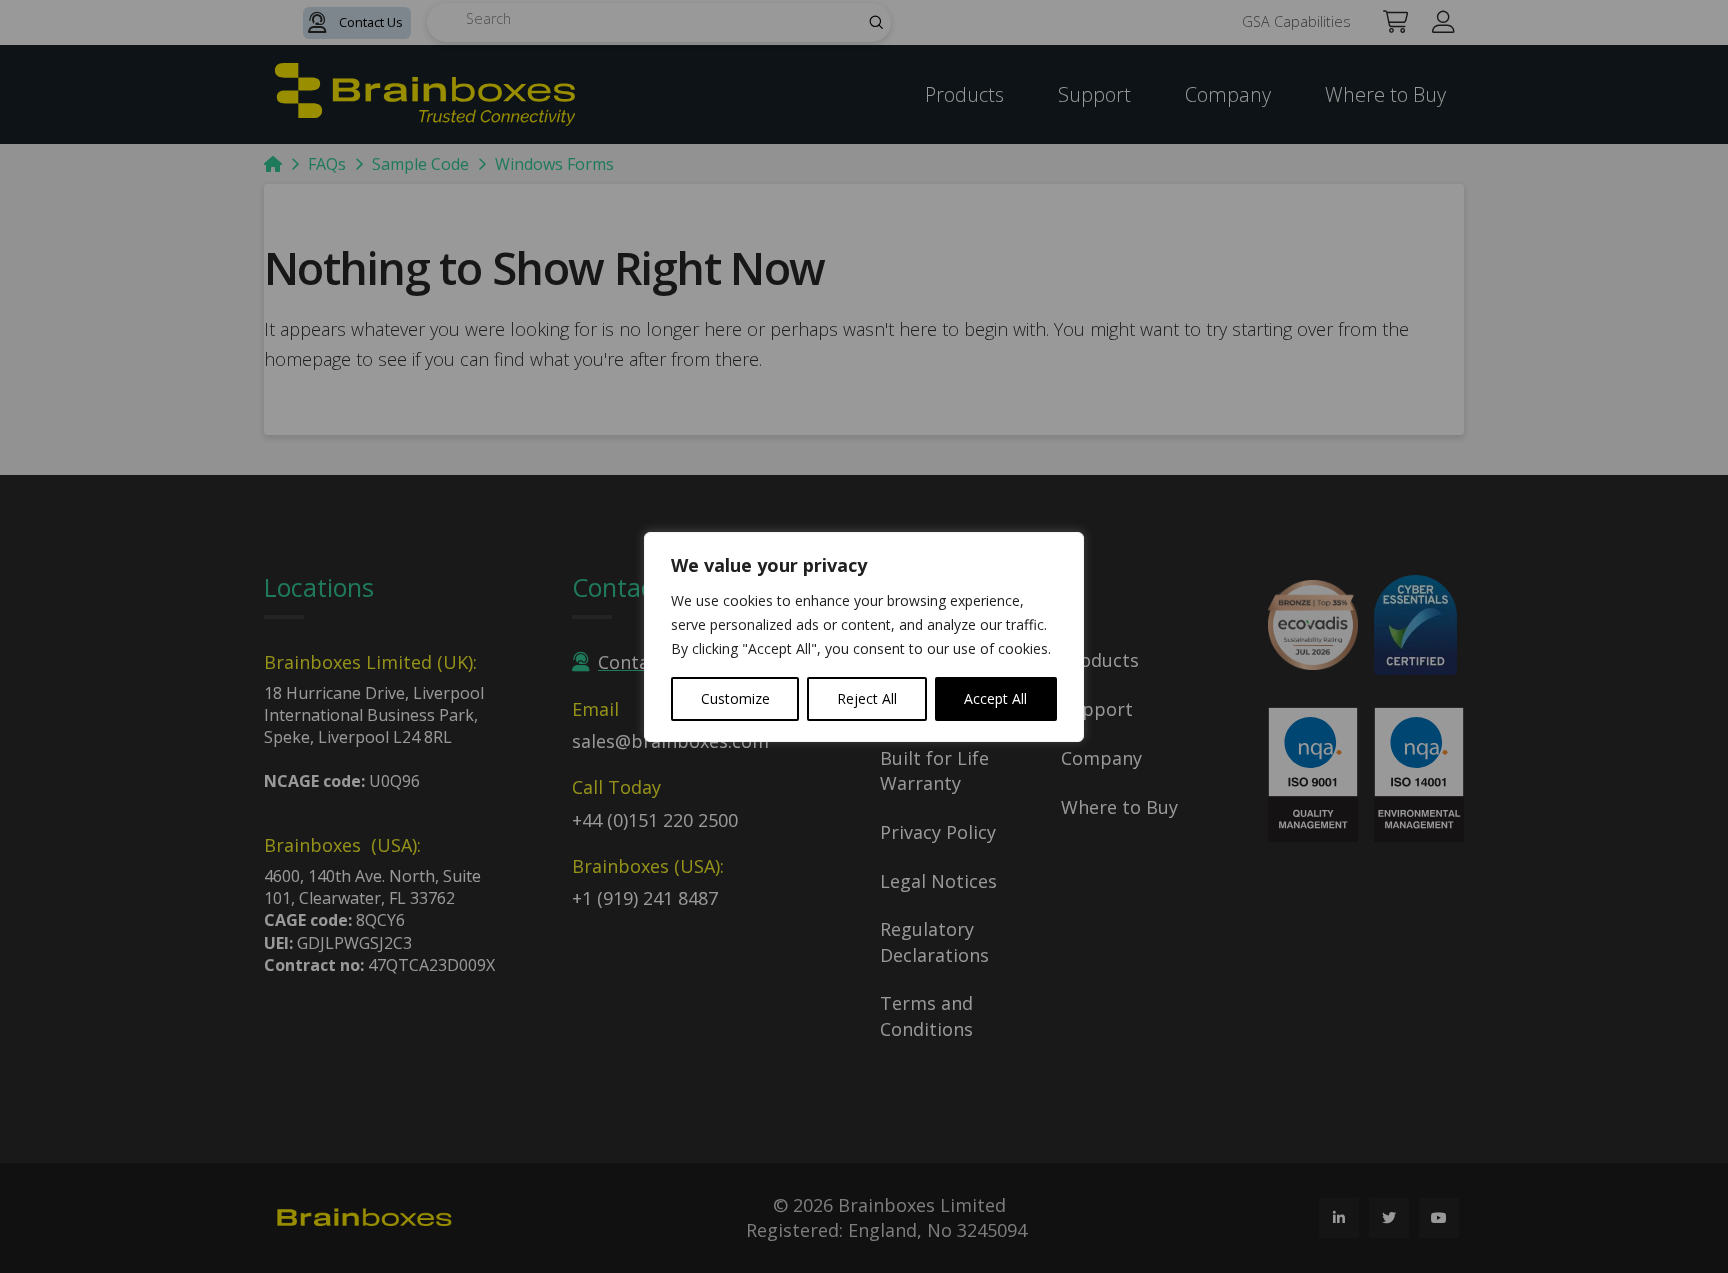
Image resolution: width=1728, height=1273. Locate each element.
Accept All (995, 698)
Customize (735, 698)
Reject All (867, 698)
